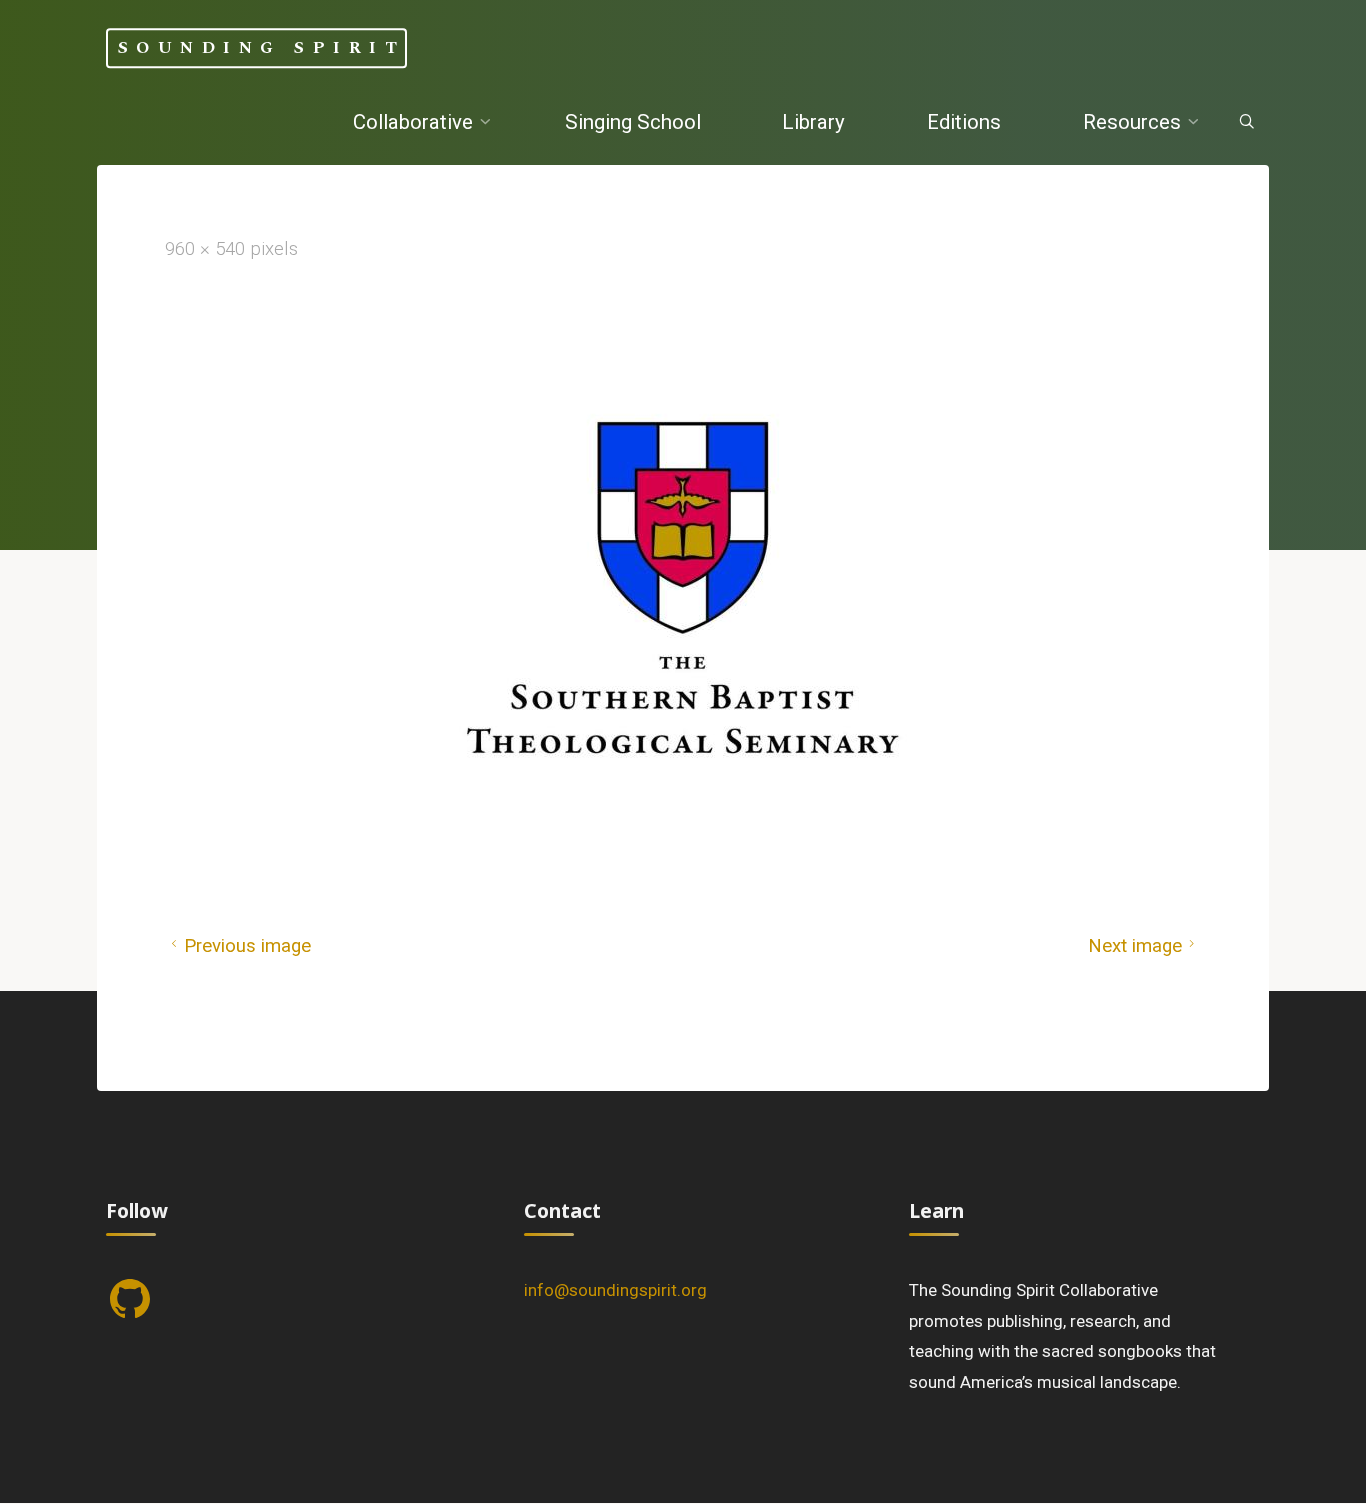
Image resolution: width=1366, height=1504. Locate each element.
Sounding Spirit (262, 48)
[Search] (1245, 124)
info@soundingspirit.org (615, 1290)
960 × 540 (207, 249)
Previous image (247, 946)
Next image (1135, 946)
